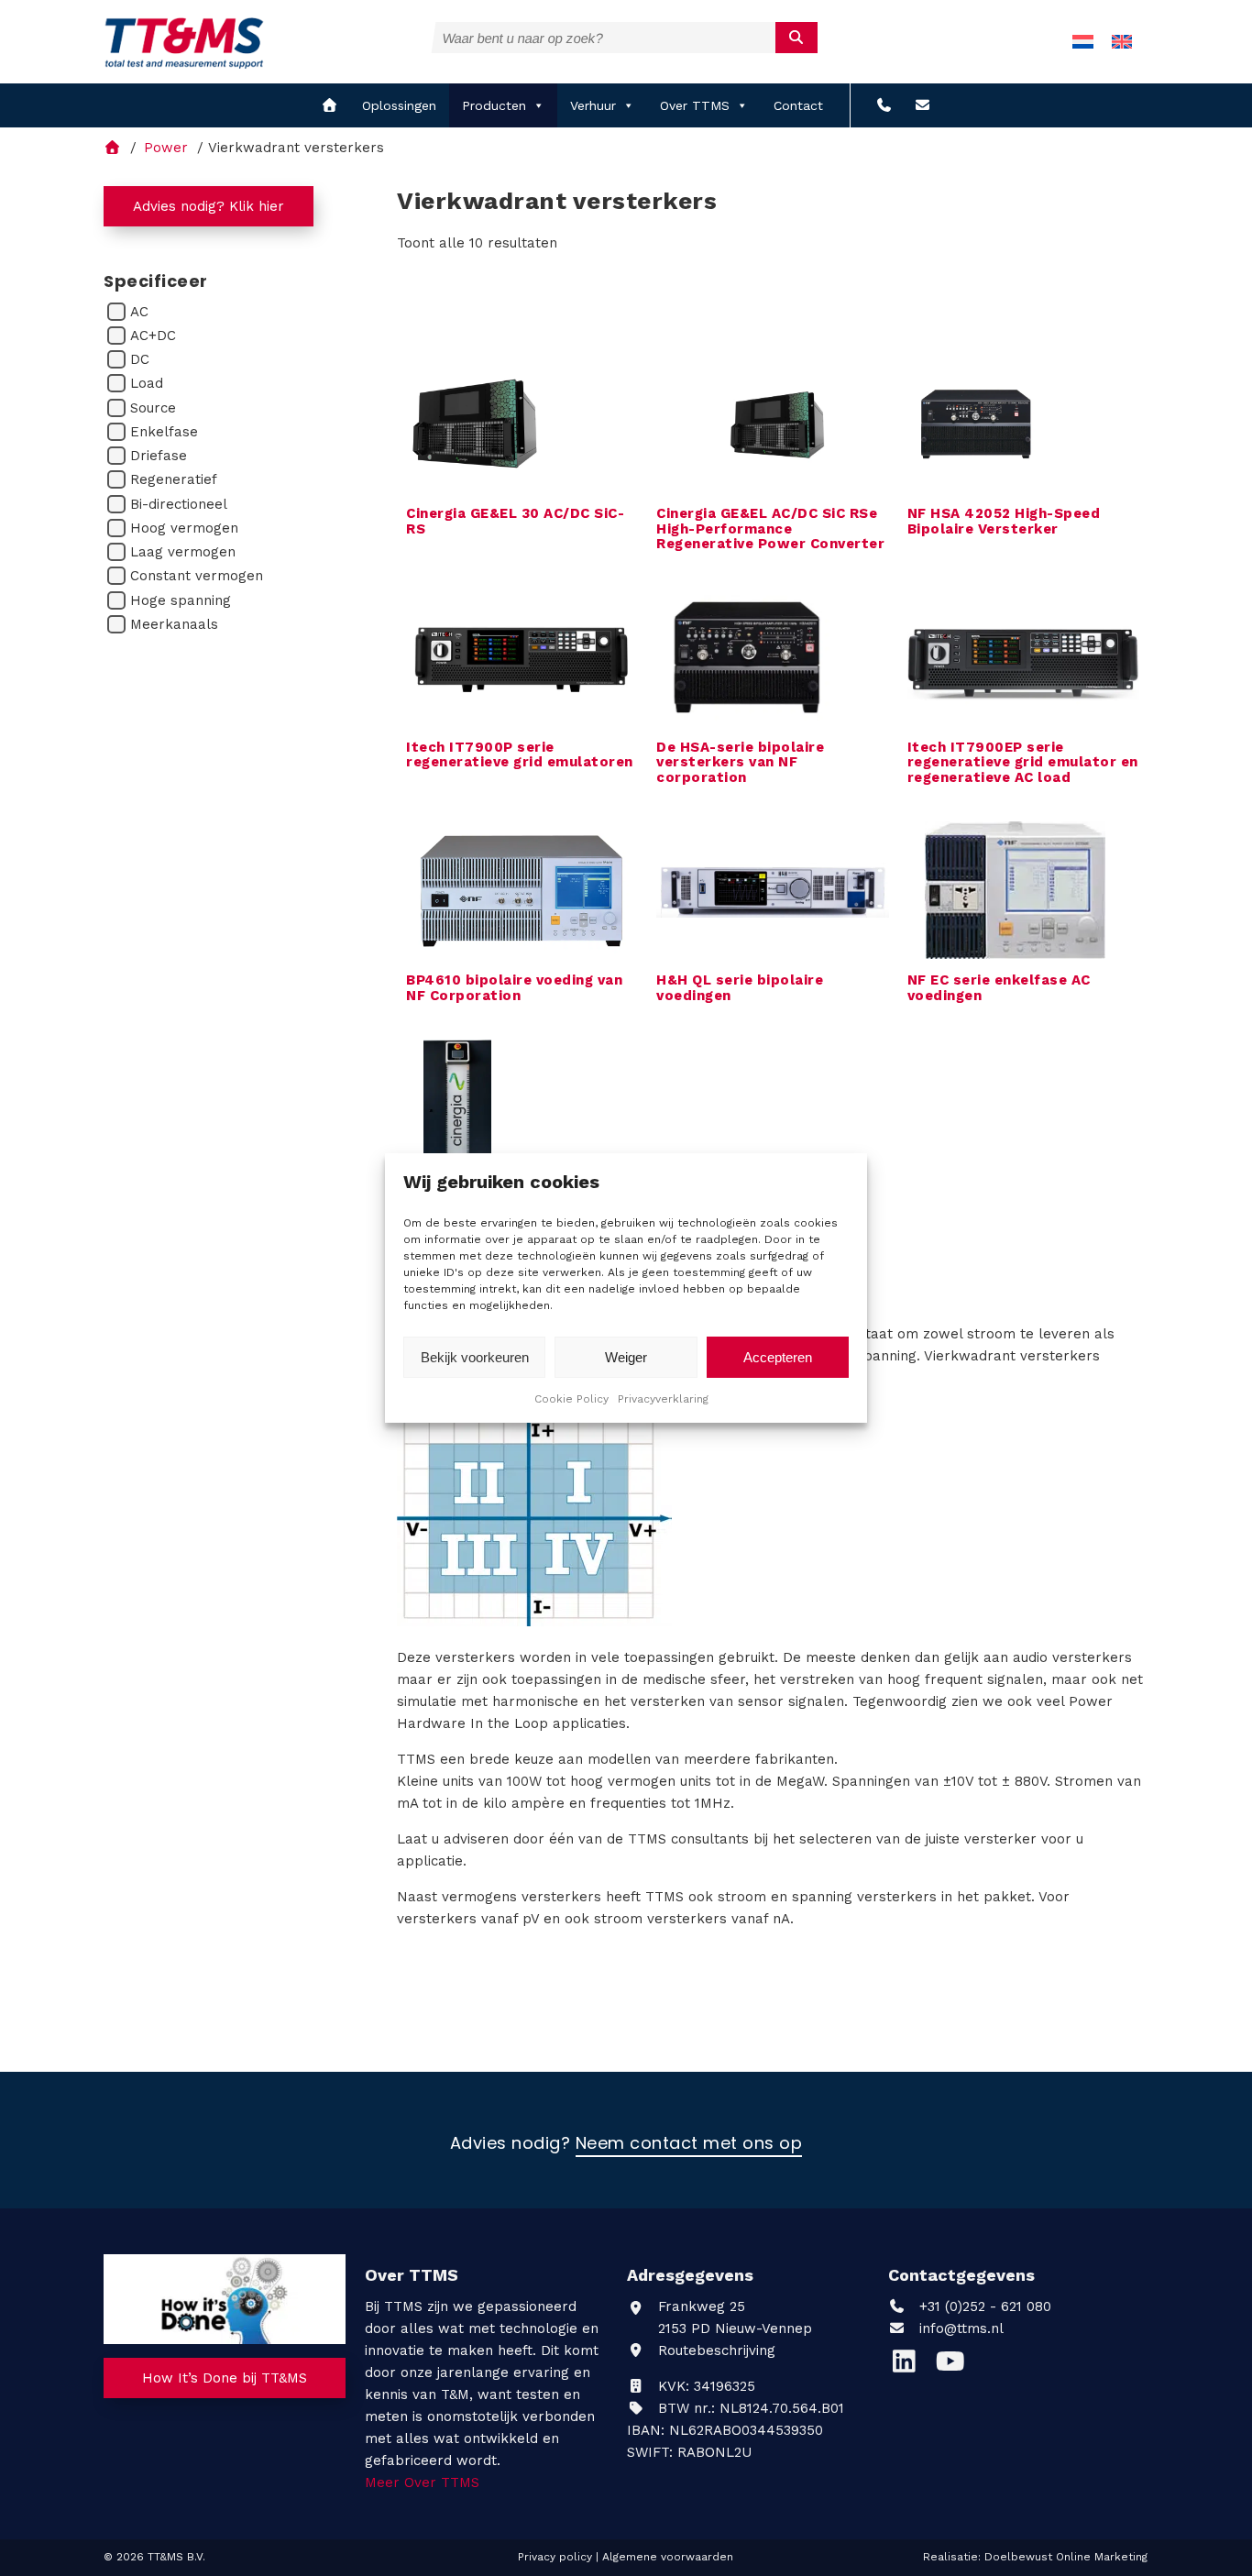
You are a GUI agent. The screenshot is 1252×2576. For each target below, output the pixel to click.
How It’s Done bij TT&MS (225, 2378)
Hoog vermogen (184, 528)
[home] (329, 105)
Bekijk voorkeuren (475, 1357)
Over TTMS (695, 105)
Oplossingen (399, 105)
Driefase (159, 456)
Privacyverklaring (663, 1399)
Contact (798, 105)
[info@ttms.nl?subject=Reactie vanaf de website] (923, 105)
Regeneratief (174, 479)
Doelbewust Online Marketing (1066, 2557)
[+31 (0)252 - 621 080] (884, 105)
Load (147, 383)
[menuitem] (1083, 42)
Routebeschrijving (714, 2350)
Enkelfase (164, 432)
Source (153, 408)
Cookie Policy (571, 1399)
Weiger (626, 1357)
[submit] (797, 38)
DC (140, 359)
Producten (494, 105)
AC (139, 312)
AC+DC (153, 336)
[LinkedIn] (911, 2366)
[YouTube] (955, 2366)
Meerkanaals (174, 624)
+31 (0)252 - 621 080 (983, 2306)
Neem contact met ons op (689, 2144)
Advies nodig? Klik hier (209, 206)
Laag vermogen (183, 552)
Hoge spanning (181, 600)
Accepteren (778, 1357)
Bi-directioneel (179, 504)
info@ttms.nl (961, 2328)
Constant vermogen (197, 576)
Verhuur (593, 105)
